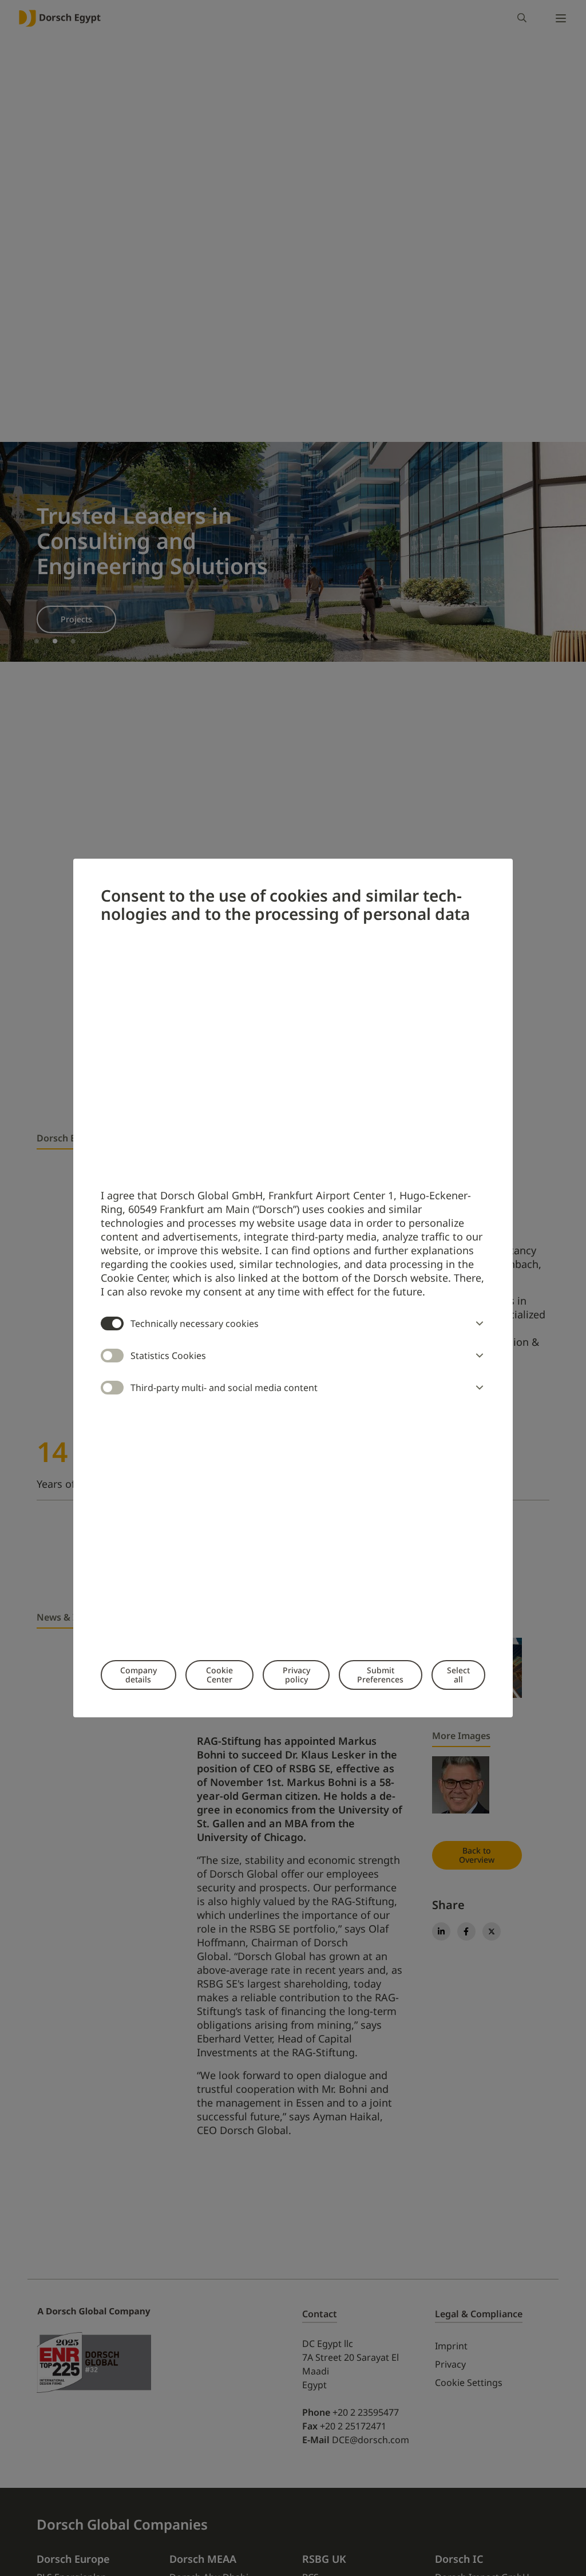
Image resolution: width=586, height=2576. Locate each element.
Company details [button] (138, 1675)
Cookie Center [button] (219, 1675)
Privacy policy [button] (296, 1675)
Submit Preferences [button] (380, 1675)
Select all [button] (458, 1675)
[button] (477, 1323)
